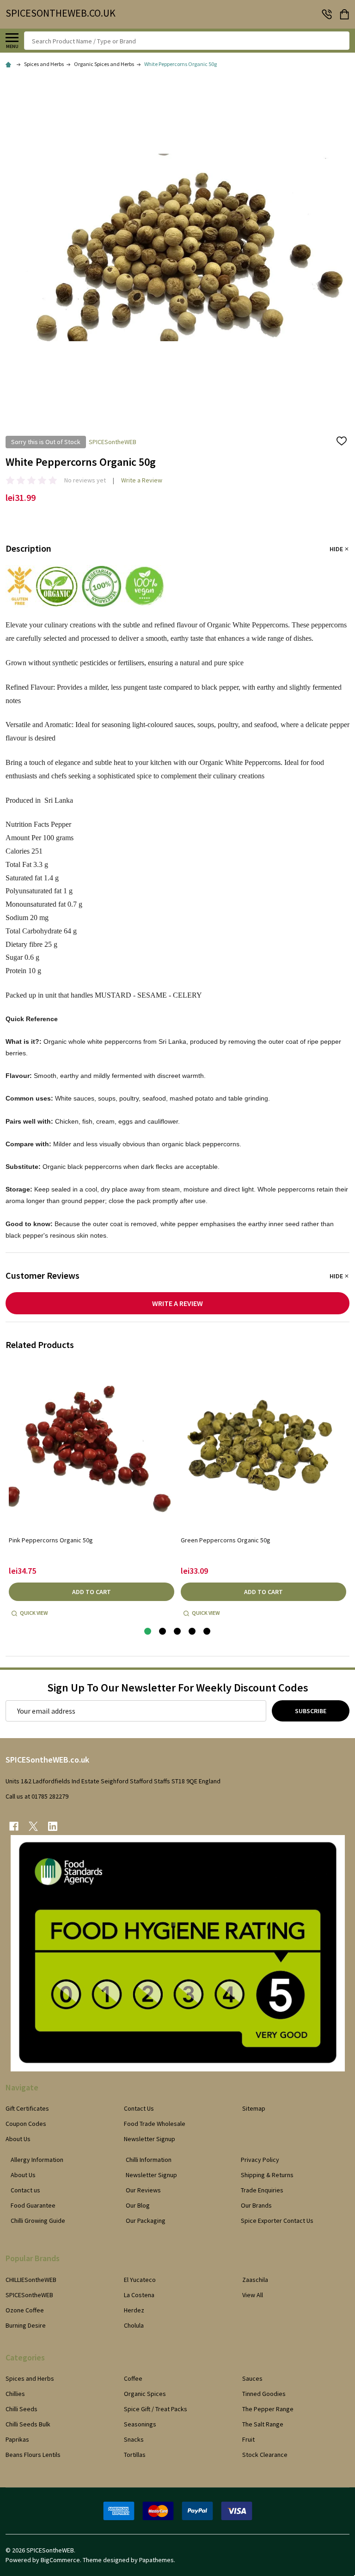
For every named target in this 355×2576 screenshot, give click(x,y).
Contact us (25, 2190)
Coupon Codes (26, 2124)
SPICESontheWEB (29, 2295)
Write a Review (142, 480)
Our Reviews (143, 2190)
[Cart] (345, 14)
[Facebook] (14, 1826)
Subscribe (311, 1711)
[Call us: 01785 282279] (327, 14)
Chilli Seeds (21, 2409)
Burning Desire (26, 2325)
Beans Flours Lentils (33, 2455)
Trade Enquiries (262, 2190)
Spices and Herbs (30, 2378)
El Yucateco (140, 2280)
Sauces (252, 2378)
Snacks (134, 2439)
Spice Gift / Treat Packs (156, 2409)
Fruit (248, 2439)
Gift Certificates (27, 2108)
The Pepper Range (268, 2409)
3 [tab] (178, 1632)
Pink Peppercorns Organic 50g (51, 1540)
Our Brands (256, 2205)
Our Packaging (146, 2221)
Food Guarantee (33, 2205)
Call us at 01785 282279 (37, 1796)
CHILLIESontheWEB (31, 2280)
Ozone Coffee (25, 2310)
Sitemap (254, 2108)
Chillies (15, 2394)
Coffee (133, 2378)
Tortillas (135, 2455)
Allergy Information (37, 2160)
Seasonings (140, 2424)
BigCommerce (60, 2560)
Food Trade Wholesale (155, 2124)
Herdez (134, 2310)
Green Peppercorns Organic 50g (226, 1540)
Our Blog (138, 2205)
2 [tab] (163, 1632)
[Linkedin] (53, 1826)
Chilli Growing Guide (38, 2221)
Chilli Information (149, 2160)
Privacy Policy (260, 2160)
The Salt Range (263, 2424)
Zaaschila (255, 2280)
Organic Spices (145, 2394)
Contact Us (139, 2108)
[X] (33, 1826)
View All (253, 2295)
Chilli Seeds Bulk (28, 2424)
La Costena (139, 2295)
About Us (18, 2139)
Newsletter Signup (150, 2139)
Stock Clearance (265, 2455)
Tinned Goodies (264, 2394)
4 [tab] (193, 1632)
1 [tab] (148, 1632)
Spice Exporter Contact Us (277, 2221)
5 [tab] (207, 1632)
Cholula (134, 2325)
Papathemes (156, 2560)
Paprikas (17, 2439)
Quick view (34, 1613)
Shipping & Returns (267, 2175)
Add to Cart (92, 1592)
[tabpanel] (92, 1492)
